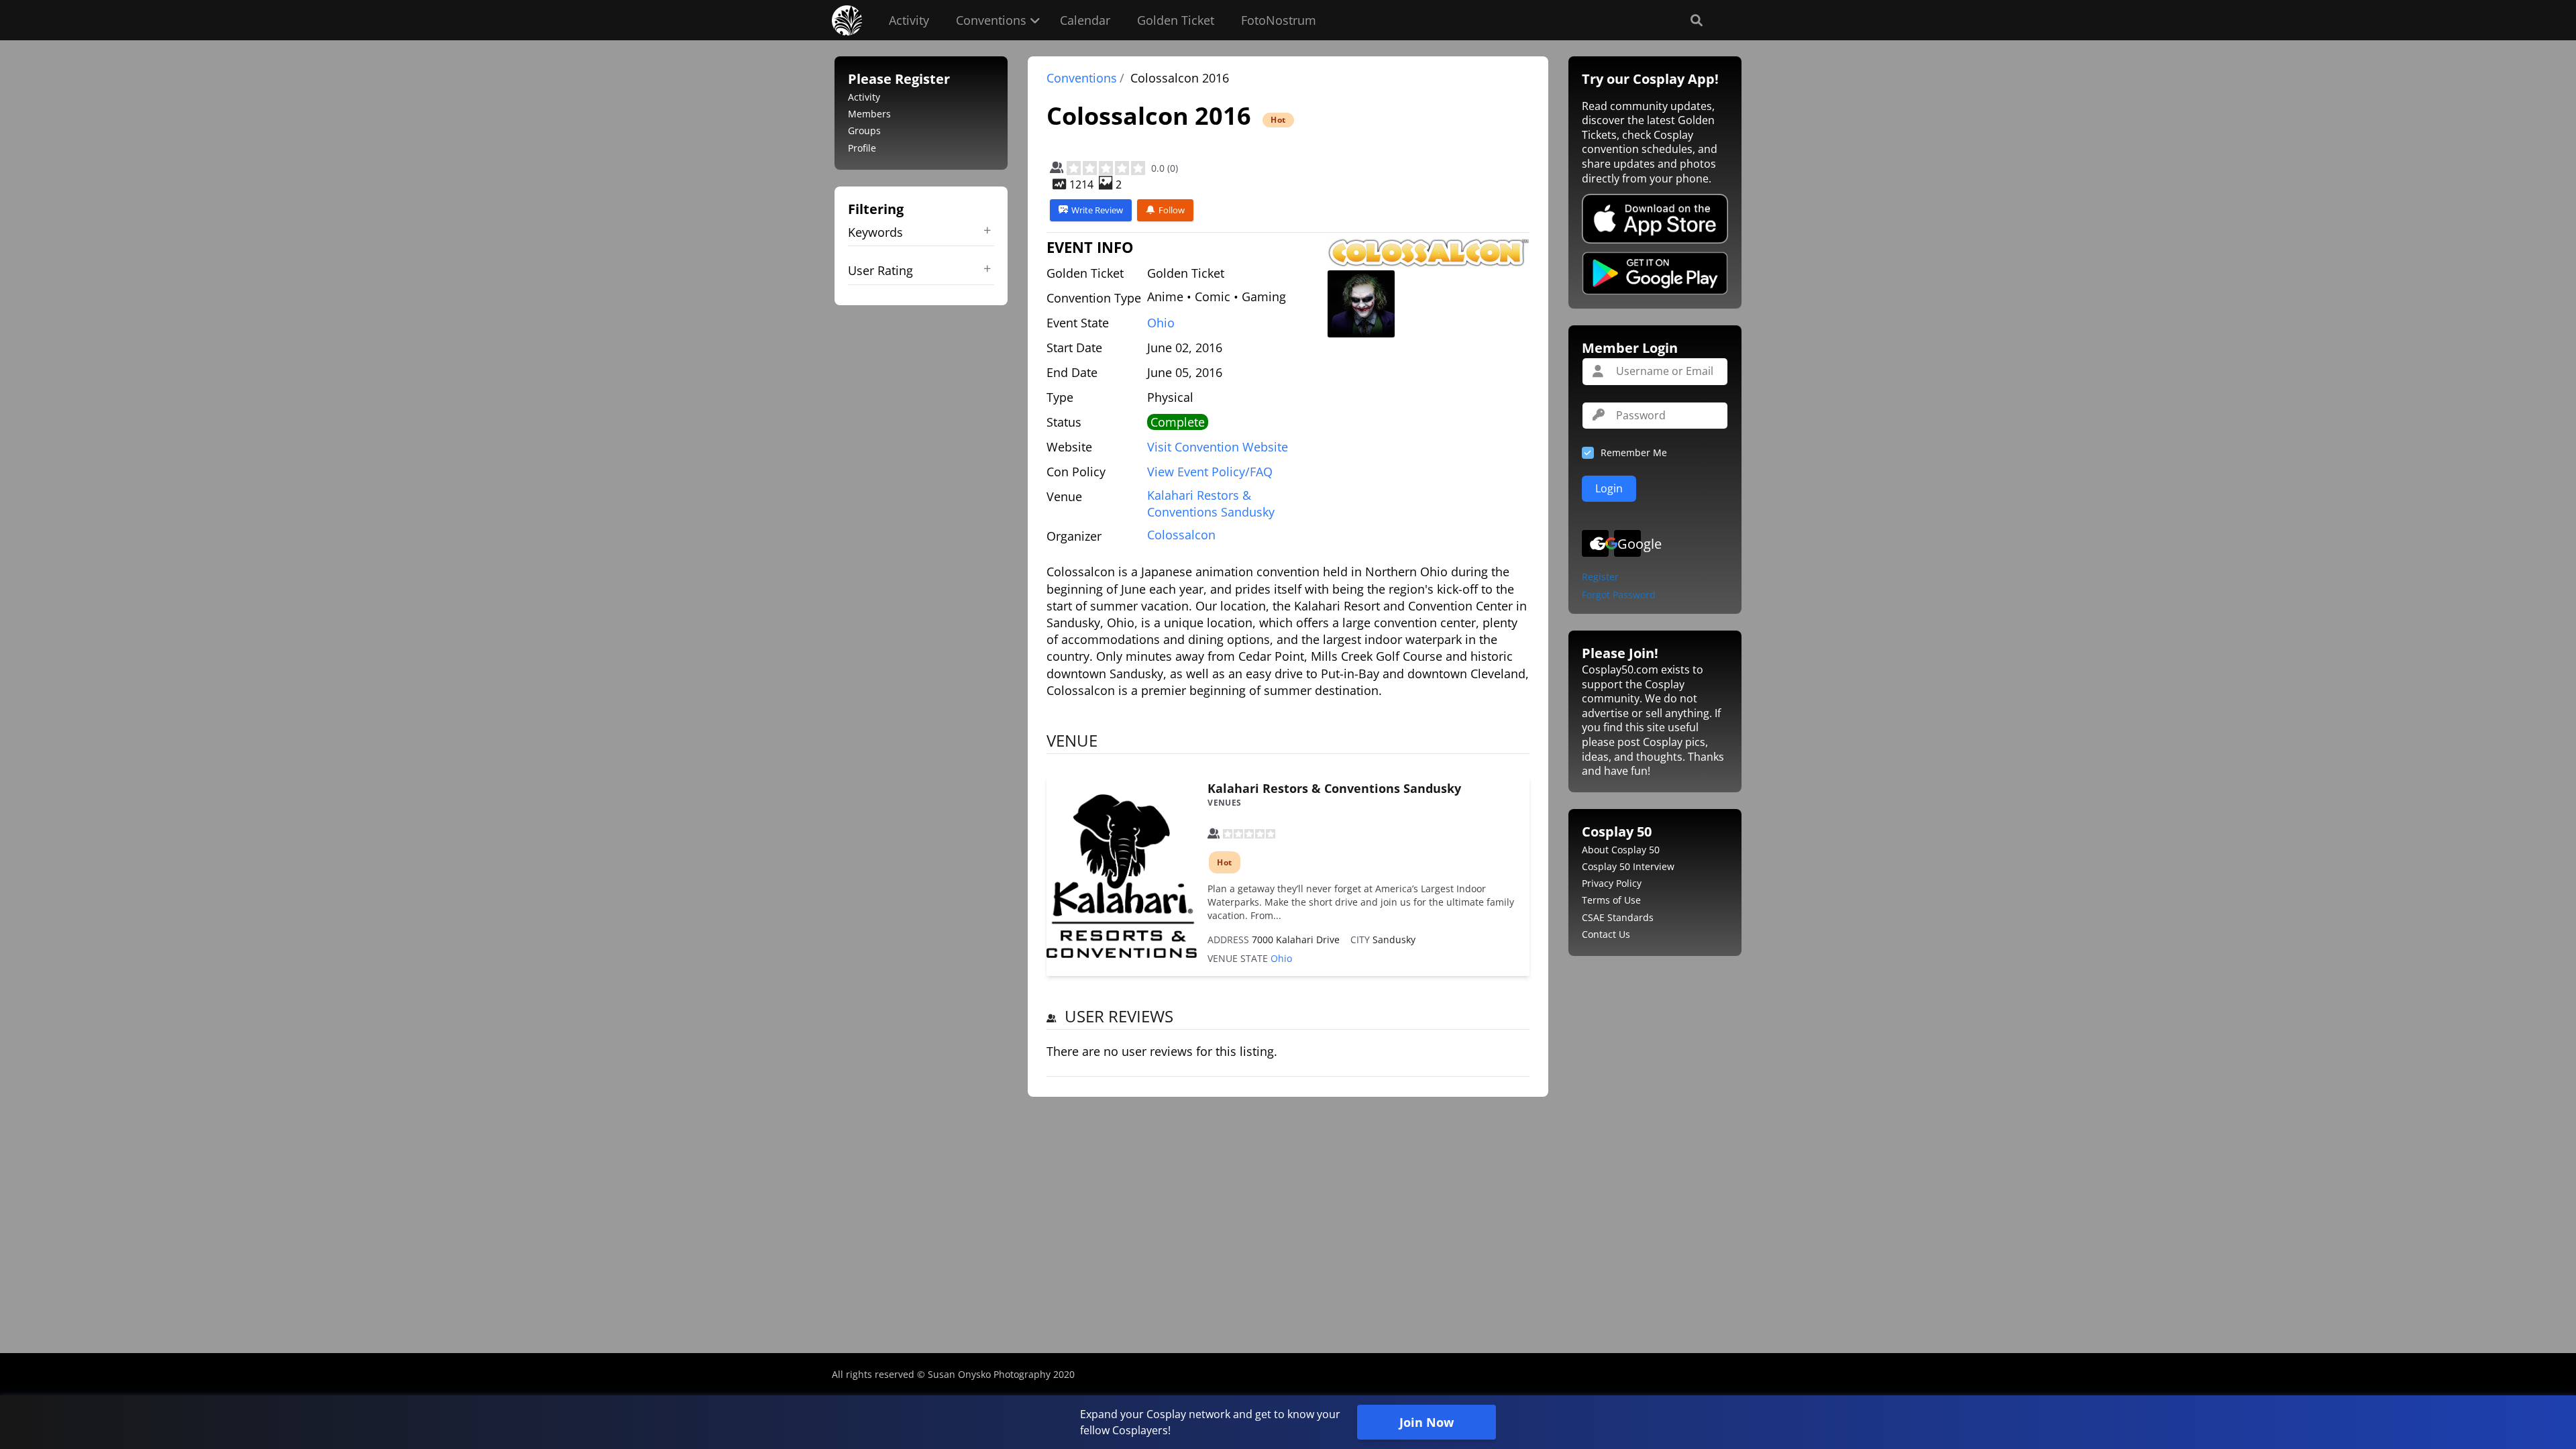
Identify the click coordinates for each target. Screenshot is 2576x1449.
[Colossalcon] (1428, 253)
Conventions (991, 20)
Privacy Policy (1612, 883)
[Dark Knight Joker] (1361, 304)
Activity (909, 20)
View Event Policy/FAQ (1210, 472)
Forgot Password (1619, 595)
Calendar (1085, 20)
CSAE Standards (1618, 917)
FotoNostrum (1279, 20)
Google (1629, 544)
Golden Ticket (1176, 20)
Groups (864, 130)
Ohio (1161, 323)
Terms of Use (1611, 900)
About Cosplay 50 (1621, 850)
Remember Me (1634, 452)
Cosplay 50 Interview (1628, 866)
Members (869, 114)
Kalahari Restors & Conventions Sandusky (1334, 788)
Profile (862, 148)
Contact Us (1606, 934)
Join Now (1427, 1422)
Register (1600, 577)
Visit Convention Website (1218, 447)
